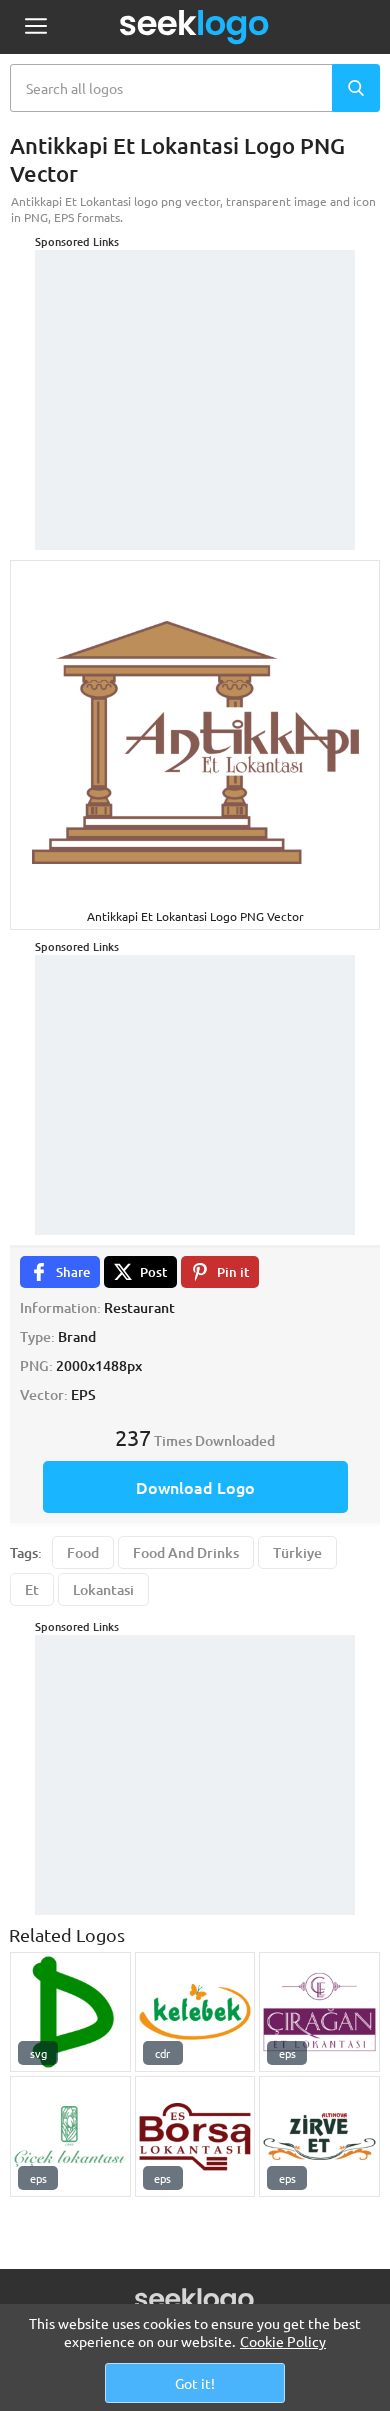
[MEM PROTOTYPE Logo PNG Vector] (70, 2012)
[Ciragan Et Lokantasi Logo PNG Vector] (319, 2012)
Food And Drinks (186, 1552)
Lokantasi (103, 1589)
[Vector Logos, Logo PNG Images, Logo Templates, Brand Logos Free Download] (195, 27)
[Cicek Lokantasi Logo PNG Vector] (70, 2136)
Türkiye (297, 1552)
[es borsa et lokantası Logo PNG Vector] (195, 2136)
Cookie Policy (283, 2341)
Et (32, 1589)
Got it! (195, 2383)
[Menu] (35, 27)
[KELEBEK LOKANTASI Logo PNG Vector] (195, 2012)
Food (83, 1552)
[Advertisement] (195, 375)
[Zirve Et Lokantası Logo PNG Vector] (319, 2136)
